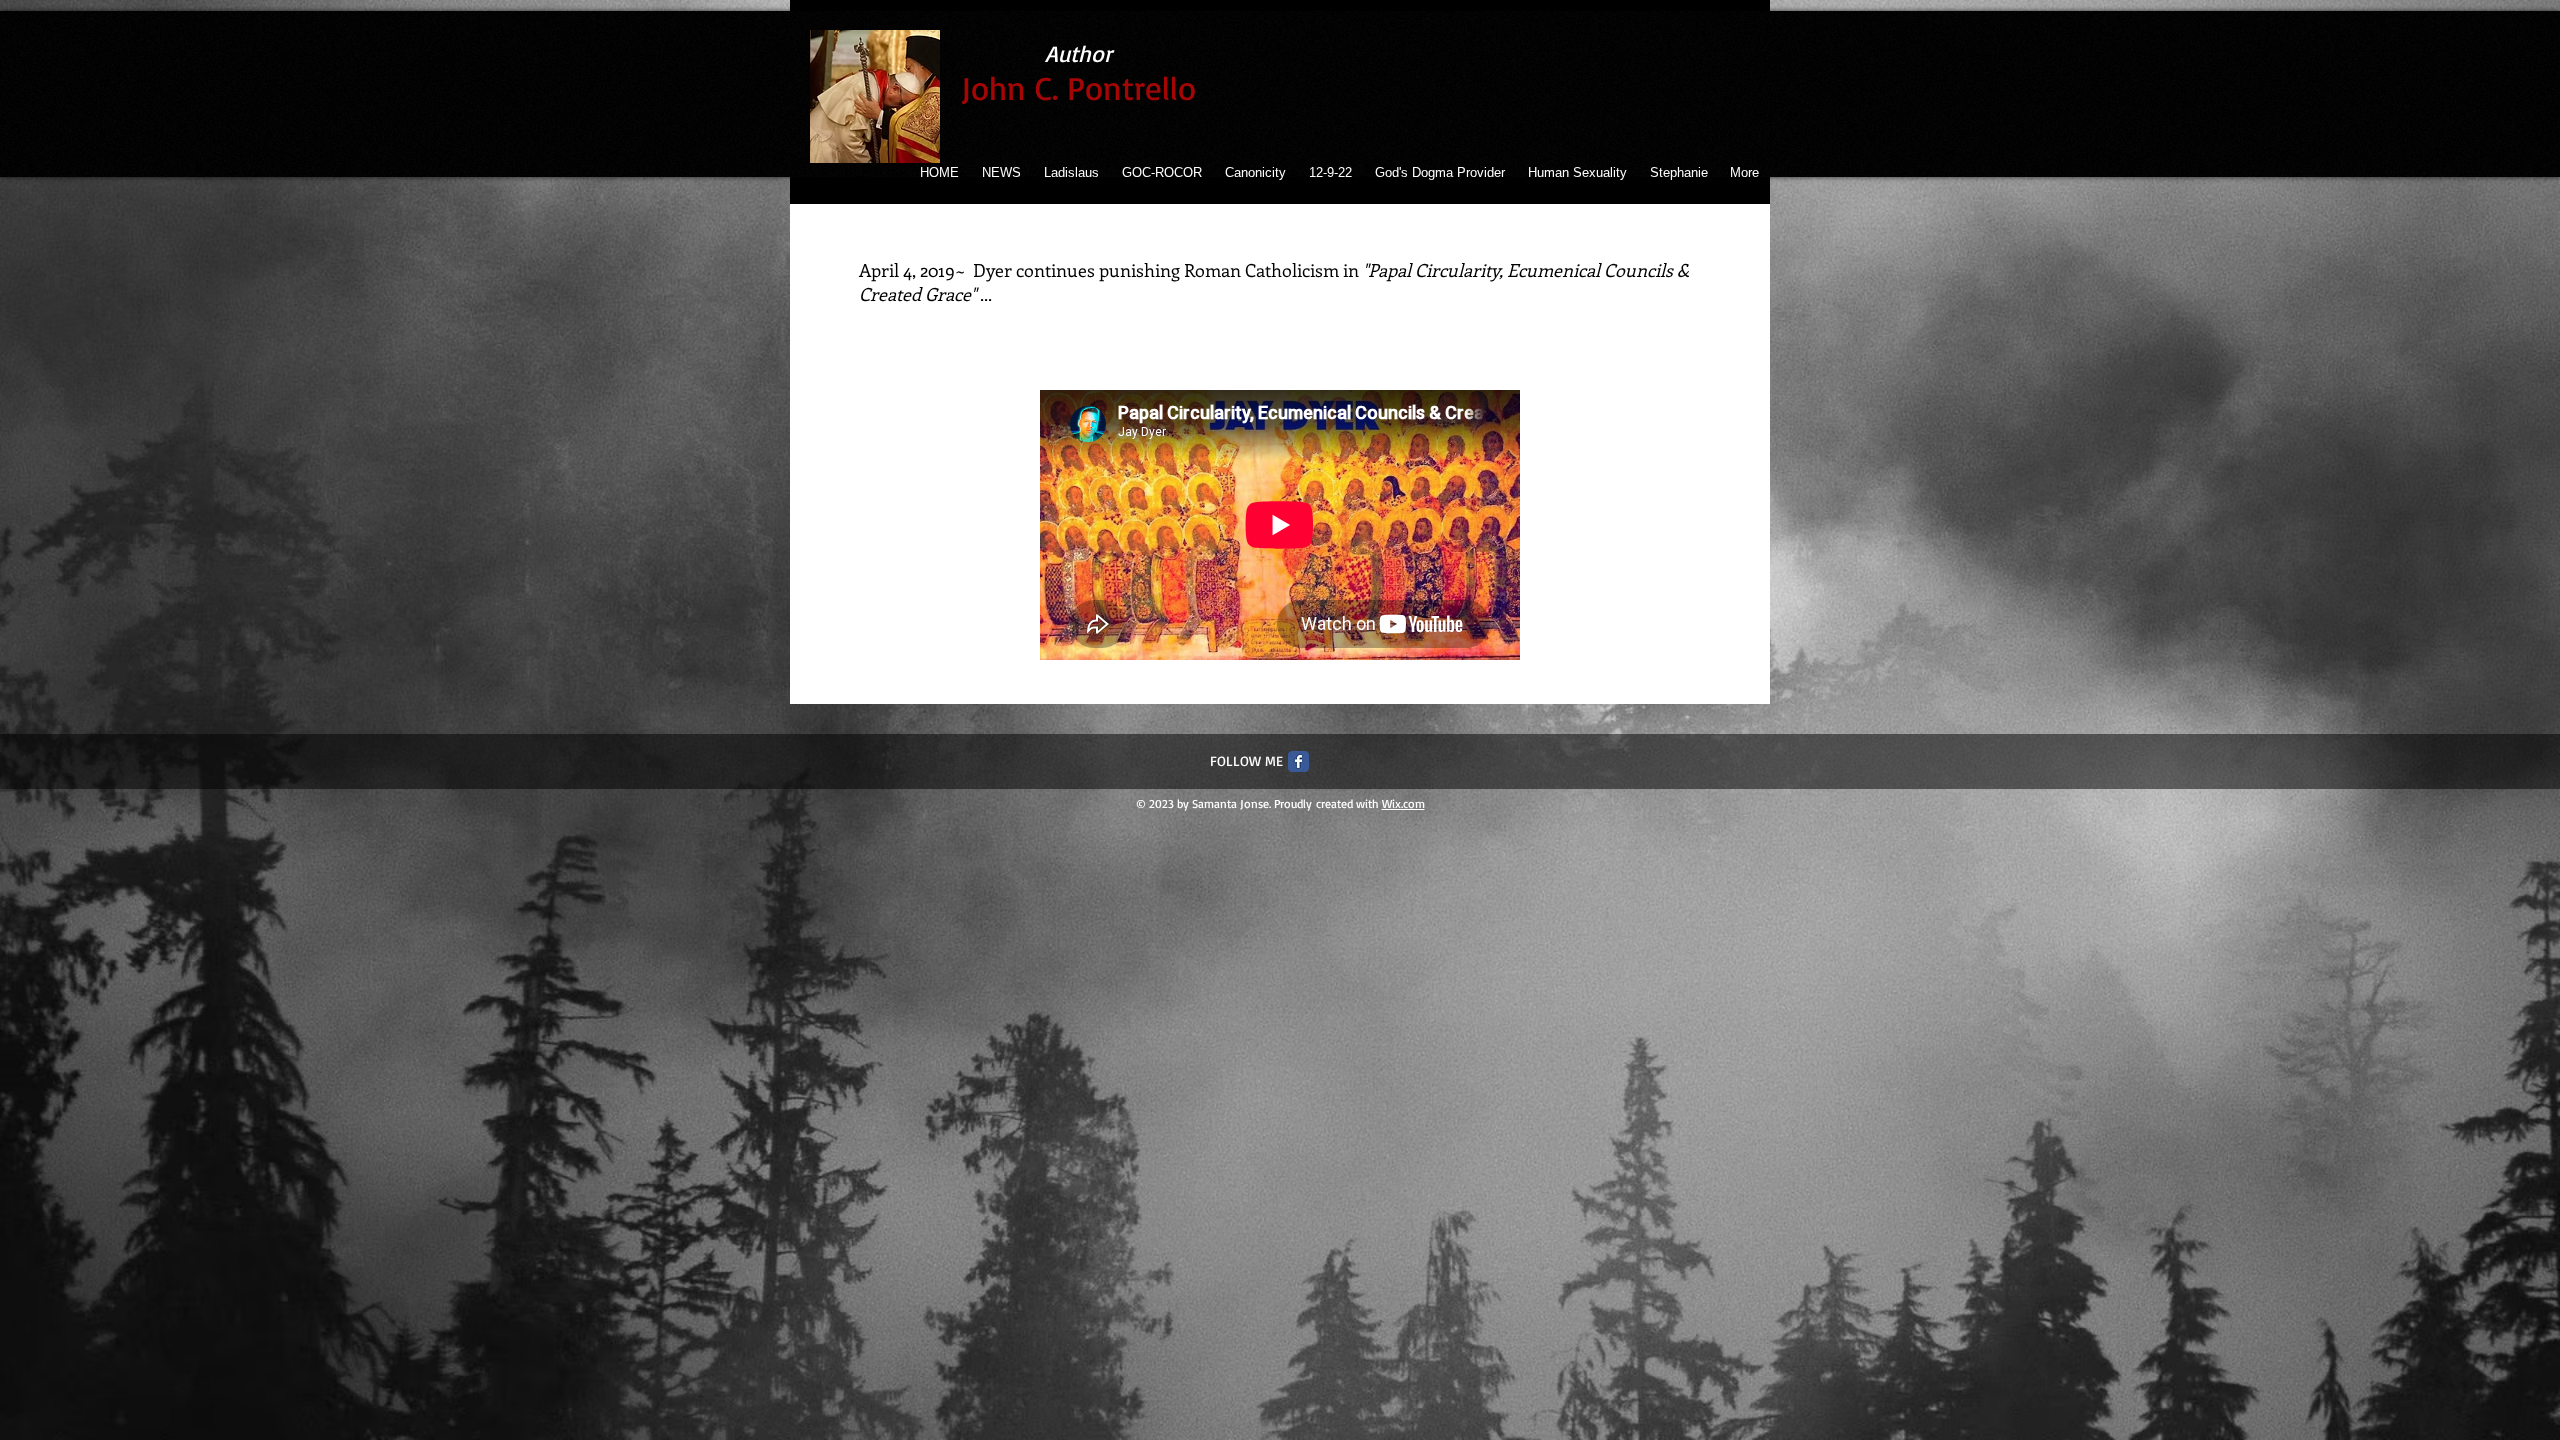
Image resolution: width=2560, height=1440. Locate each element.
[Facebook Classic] (1298, 761)
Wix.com (1403, 803)
